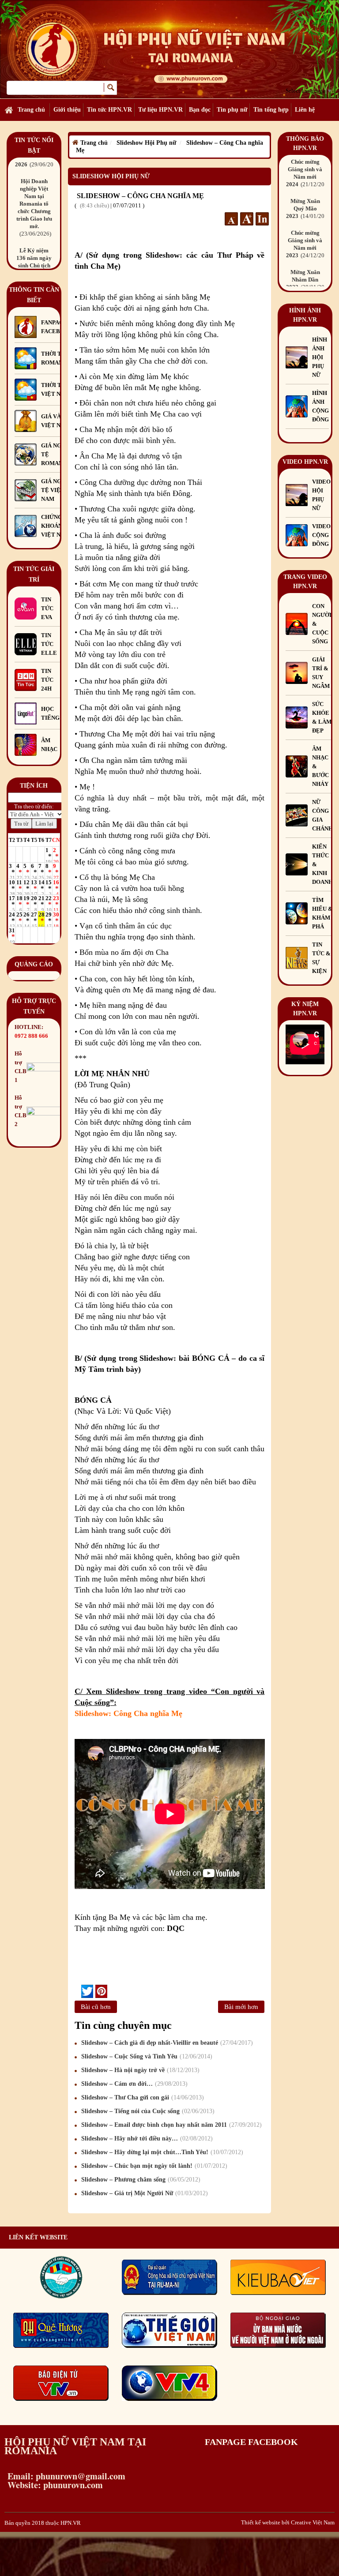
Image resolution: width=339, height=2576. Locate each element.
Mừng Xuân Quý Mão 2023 (308, 208)
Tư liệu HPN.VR (160, 110)
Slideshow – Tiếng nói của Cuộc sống (147, 2111)
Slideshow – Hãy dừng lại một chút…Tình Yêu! (161, 2152)
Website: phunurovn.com (54, 2485)
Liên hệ (305, 110)
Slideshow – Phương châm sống (140, 2180)
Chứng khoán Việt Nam (55, 526)
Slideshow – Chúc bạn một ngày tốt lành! (153, 2166)
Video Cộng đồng (321, 535)
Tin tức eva (47, 608)
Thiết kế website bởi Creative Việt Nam (288, 2522)
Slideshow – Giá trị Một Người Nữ (143, 2193)
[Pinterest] (101, 1991)
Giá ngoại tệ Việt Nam (56, 490)
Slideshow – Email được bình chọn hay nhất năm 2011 (170, 2125)
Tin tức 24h (47, 680)
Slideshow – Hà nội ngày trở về (139, 2070)
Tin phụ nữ (232, 110)
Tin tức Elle (49, 644)
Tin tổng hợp (271, 110)
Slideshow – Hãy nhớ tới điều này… (146, 2139)
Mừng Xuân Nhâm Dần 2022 (308, 280)
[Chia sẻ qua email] (78, 1991)
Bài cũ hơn (96, 2007)
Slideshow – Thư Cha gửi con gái (141, 2097)
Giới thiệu (67, 110)
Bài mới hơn (241, 2007)
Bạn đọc (200, 110)
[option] (34, 209)
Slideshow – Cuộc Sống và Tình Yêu (146, 2056)
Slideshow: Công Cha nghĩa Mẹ (128, 1713)
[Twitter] (87, 1991)
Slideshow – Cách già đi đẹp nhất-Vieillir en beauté (166, 2043)
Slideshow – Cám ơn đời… (133, 2084)
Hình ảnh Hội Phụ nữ (320, 357)
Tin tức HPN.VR (109, 110)
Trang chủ (31, 110)
